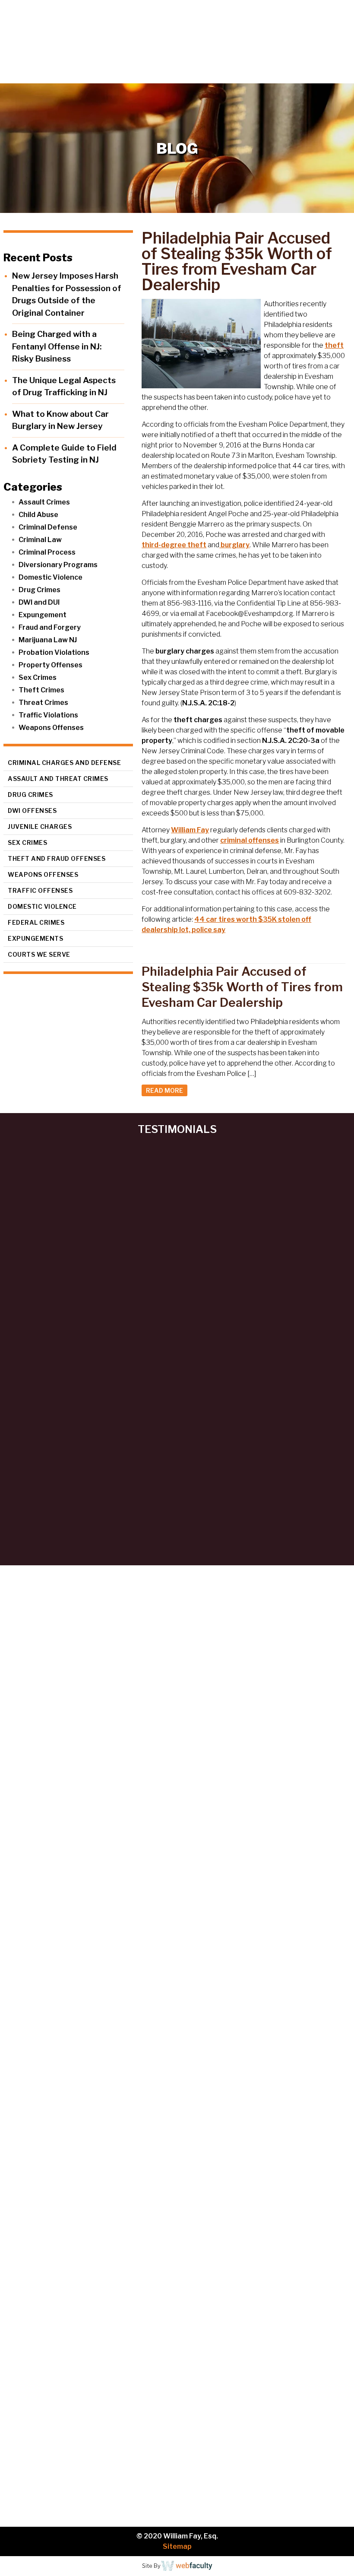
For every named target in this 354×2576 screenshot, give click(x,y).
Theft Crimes (41, 690)
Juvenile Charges (40, 826)
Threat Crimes (43, 703)
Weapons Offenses (51, 728)
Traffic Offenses (40, 890)
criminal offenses (250, 840)
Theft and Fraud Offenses (57, 858)
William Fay (190, 830)
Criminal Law (40, 540)
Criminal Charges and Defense (64, 763)
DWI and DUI (39, 602)
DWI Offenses (32, 811)
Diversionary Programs (58, 565)
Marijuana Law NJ (48, 640)
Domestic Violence (51, 577)
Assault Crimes (44, 502)
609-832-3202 (215, 2088)
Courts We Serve (39, 954)
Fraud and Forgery (50, 627)
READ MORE (164, 1090)
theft (334, 345)
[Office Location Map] (177, 2208)
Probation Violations (54, 652)
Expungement (43, 615)
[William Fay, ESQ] (71, 33)
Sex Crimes (38, 677)
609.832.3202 (182, 76)
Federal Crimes (36, 922)
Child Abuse (38, 515)
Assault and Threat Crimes (58, 779)
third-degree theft (174, 545)
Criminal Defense (48, 527)
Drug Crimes (40, 590)
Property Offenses (51, 665)
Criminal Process (47, 552)
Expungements (35, 938)
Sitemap (177, 2546)
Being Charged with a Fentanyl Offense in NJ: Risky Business (57, 346)
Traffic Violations (48, 715)
